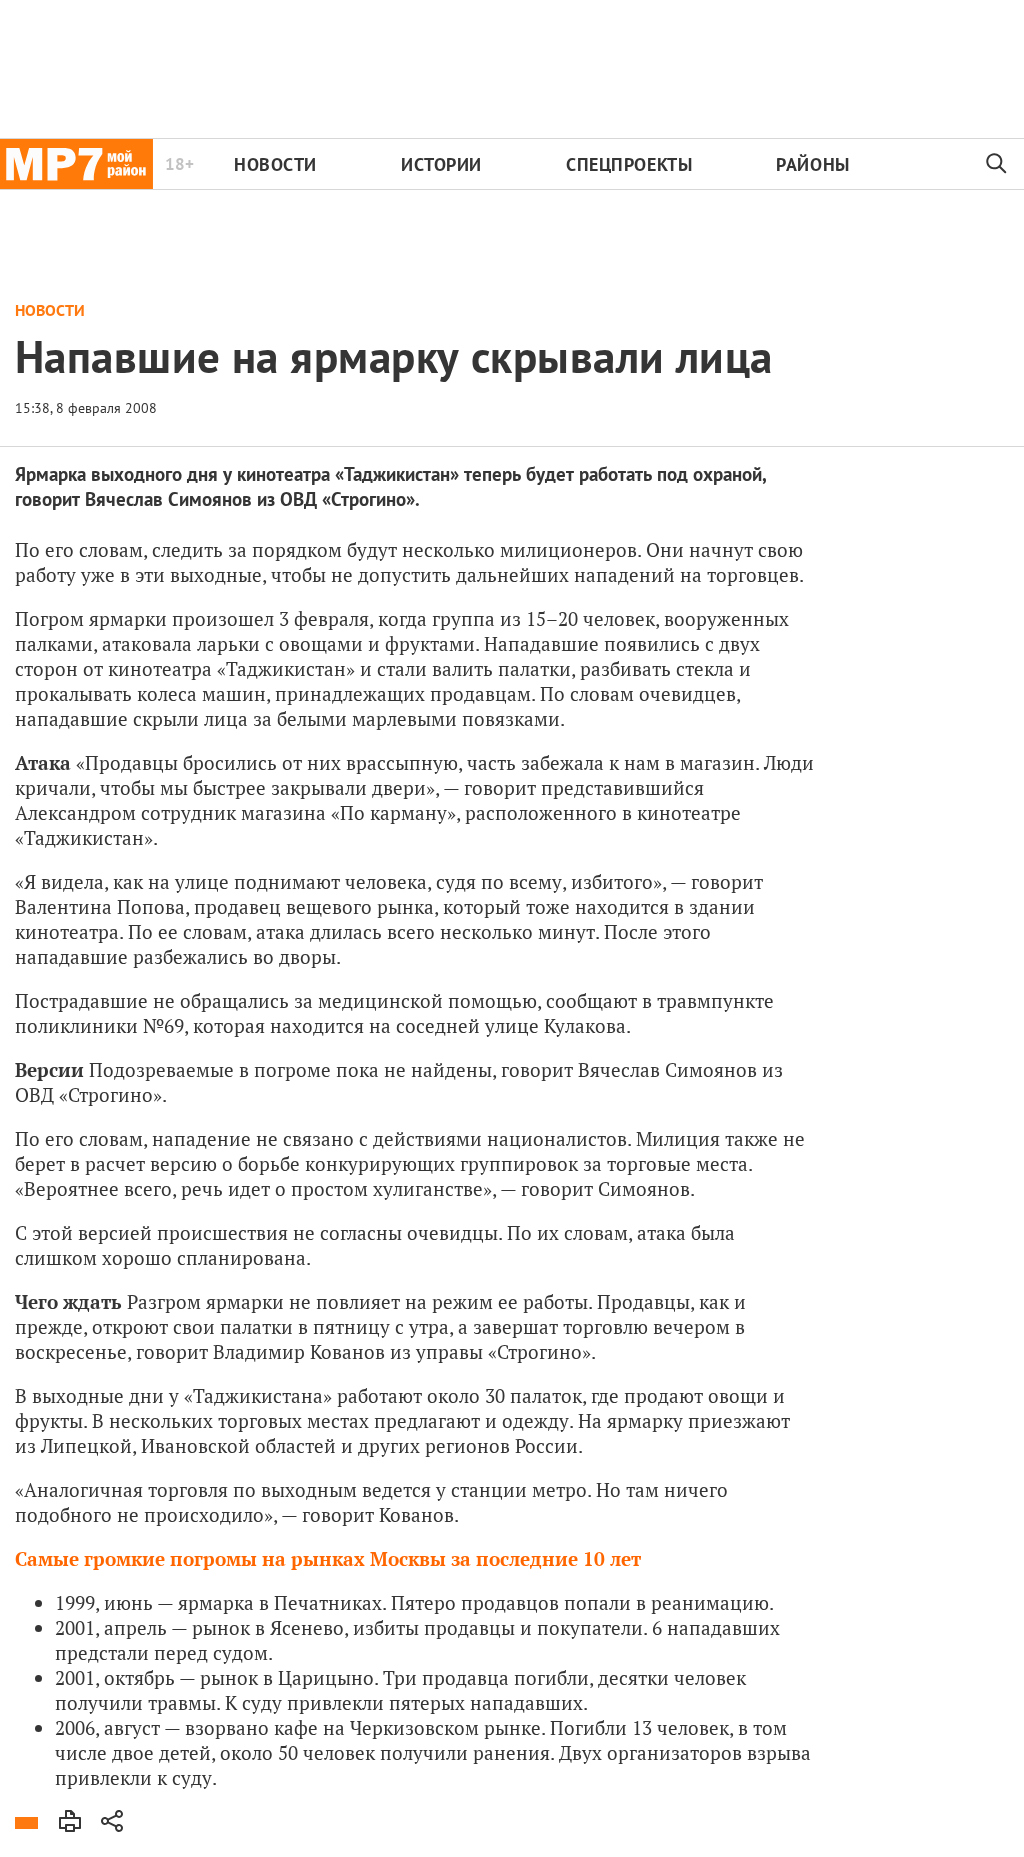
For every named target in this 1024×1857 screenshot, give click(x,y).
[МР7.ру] (76, 164)
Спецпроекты (629, 164)
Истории (441, 164)
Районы (812, 164)
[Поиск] (997, 164)
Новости (275, 164)
